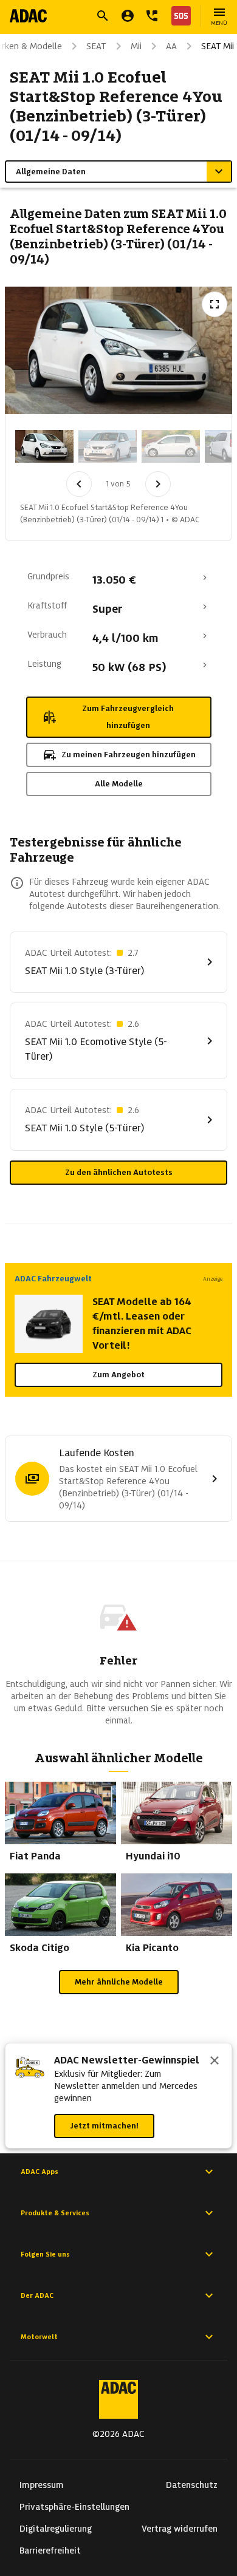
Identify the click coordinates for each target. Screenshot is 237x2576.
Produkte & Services (55, 2213)
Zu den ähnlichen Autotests (119, 1172)
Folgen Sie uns (45, 2254)
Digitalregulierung (56, 2529)
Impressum (42, 2485)
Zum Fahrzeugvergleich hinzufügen (128, 717)
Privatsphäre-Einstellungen (74, 2507)
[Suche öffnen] (103, 16)
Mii (136, 46)
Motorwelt (39, 2337)
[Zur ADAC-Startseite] (28, 16)
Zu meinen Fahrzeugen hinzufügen (129, 755)
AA (171, 46)
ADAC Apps (39, 2172)
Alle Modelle (119, 784)
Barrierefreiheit (50, 2550)
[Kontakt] (152, 16)
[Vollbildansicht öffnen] (215, 304)
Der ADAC (37, 2295)
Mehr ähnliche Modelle (119, 1982)
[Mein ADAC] (128, 16)
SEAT (96, 46)
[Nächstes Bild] (158, 484)
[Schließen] (215, 2062)
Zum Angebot (118, 1375)
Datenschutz (192, 2485)
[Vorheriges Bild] (79, 484)
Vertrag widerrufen (180, 2529)
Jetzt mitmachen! (104, 2126)
